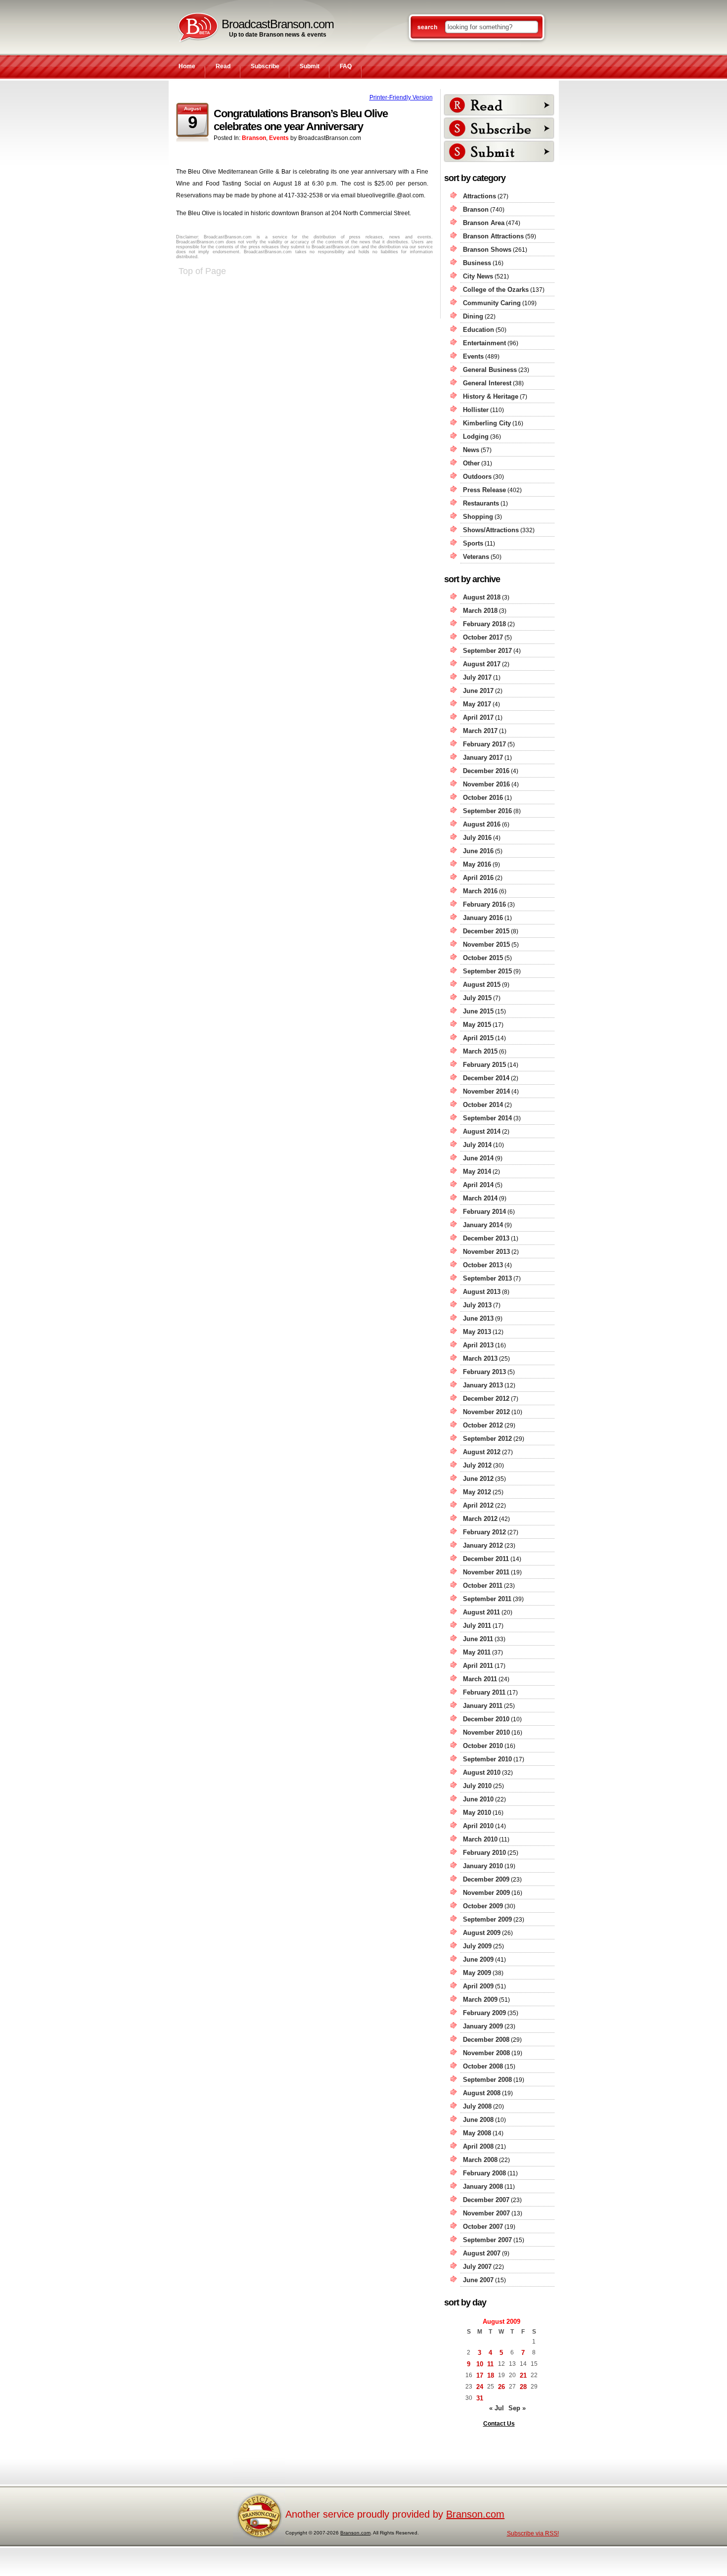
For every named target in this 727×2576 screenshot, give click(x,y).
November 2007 (486, 2213)
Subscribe (265, 66)
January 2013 (483, 1385)
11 (490, 2364)
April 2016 (478, 878)
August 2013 (482, 1292)
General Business (490, 370)
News (471, 450)
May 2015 (477, 1025)
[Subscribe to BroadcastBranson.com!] (499, 128)
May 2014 (477, 1172)
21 (523, 2375)
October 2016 (483, 798)
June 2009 (478, 1959)
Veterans (476, 557)
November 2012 (486, 1412)
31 (480, 2398)
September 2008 (487, 2080)
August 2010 (482, 1772)
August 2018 (482, 597)
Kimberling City (487, 423)
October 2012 (483, 1425)
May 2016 (477, 864)
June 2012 (478, 1479)
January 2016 (483, 918)
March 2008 (480, 2160)
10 (480, 2364)
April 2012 (478, 1505)
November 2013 (486, 1252)
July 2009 (477, 1946)
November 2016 (486, 784)
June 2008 (478, 2120)
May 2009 (477, 1973)
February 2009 (484, 2013)
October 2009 (483, 1906)
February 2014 (484, 1212)
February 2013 (484, 1372)
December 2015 (486, 931)
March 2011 (480, 1679)
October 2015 (483, 958)
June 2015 (478, 1011)
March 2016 (480, 891)
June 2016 (478, 851)
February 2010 (484, 1853)
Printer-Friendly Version (401, 97)
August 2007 (482, 2253)
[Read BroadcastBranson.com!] (499, 105)
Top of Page (202, 271)
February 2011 (484, 1692)
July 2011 (477, 1626)
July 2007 (477, 2267)
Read (223, 66)
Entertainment (484, 343)
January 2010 (483, 1866)
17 (480, 2375)
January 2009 (483, 2026)
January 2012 (483, 1545)
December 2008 (486, 2040)
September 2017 (487, 651)
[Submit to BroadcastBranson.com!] (499, 151)
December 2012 (486, 1399)
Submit (310, 66)
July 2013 (477, 1305)
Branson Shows (487, 250)
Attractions (479, 196)
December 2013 (486, 1238)
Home (187, 66)
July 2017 (477, 677)
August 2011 (481, 1612)
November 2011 (486, 1572)
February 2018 (484, 624)
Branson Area (484, 223)
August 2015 (482, 985)
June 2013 (478, 1318)
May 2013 (477, 1332)
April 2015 (478, 1038)
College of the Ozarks (496, 290)
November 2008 (486, 2053)
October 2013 (483, 1265)
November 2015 (486, 944)
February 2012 (484, 1532)
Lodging (476, 437)
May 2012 (477, 1492)
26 (501, 2387)
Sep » (517, 2408)
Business (477, 263)
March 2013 (480, 1358)
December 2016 (486, 771)
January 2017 (483, 758)
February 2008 (484, 2173)
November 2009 (486, 1893)
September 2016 (487, 811)
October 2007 (483, 2227)
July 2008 (477, 2106)
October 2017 (483, 637)
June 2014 (478, 1158)
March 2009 (480, 2000)
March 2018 (480, 611)
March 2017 (480, 731)
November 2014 (486, 1091)
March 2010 (480, 1839)
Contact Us (499, 2424)
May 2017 (477, 704)
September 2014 (487, 1118)
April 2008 (478, 2146)
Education (478, 330)
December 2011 (486, 1559)
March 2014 (480, 1198)
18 (491, 2375)
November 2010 (486, 1732)
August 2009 (482, 1933)
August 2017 (482, 664)
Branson (254, 138)
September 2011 (487, 1599)
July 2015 (477, 998)
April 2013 (478, 1345)
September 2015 (487, 971)
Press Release (484, 490)
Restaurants (481, 503)
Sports (473, 543)
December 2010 (486, 1719)
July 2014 (477, 1145)
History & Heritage (491, 396)
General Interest (487, 383)
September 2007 (487, 2240)
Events (279, 138)
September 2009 (487, 1919)
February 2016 (484, 904)
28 (523, 2387)
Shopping (478, 517)
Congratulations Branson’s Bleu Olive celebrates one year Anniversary (301, 120)
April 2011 (478, 1666)
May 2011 (477, 1652)
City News (478, 276)
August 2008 (482, 2093)
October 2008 (483, 2066)
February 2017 (484, 744)
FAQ (346, 66)
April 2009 (478, 1986)
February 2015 (484, 1065)
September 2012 (487, 1439)
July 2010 (477, 1786)
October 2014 (483, 1105)
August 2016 (482, 824)
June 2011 (478, 1639)
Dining (473, 316)
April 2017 (478, 717)
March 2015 (480, 1051)
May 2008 (477, 2133)
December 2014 (486, 1078)
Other (471, 463)
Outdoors (477, 477)
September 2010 (487, 1759)
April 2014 (478, 1185)
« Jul (497, 2408)
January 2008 (483, 2186)
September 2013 (487, 1278)
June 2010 (478, 1799)
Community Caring (492, 303)
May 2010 (477, 1813)
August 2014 (482, 1131)
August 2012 (482, 1452)
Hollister (476, 410)
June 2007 (478, 2280)
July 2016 (477, 838)
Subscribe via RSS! (533, 2533)
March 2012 (480, 1519)
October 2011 (483, 1586)
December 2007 (486, 2200)
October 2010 (483, 1746)
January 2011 (483, 1706)
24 (480, 2387)
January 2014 (483, 1225)
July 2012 (477, 1465)
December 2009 (486, 1879)
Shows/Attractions (491, 530)
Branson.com (475, 2514)
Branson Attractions (493, 236)
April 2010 (478, 1826)
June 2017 (478, 691)
